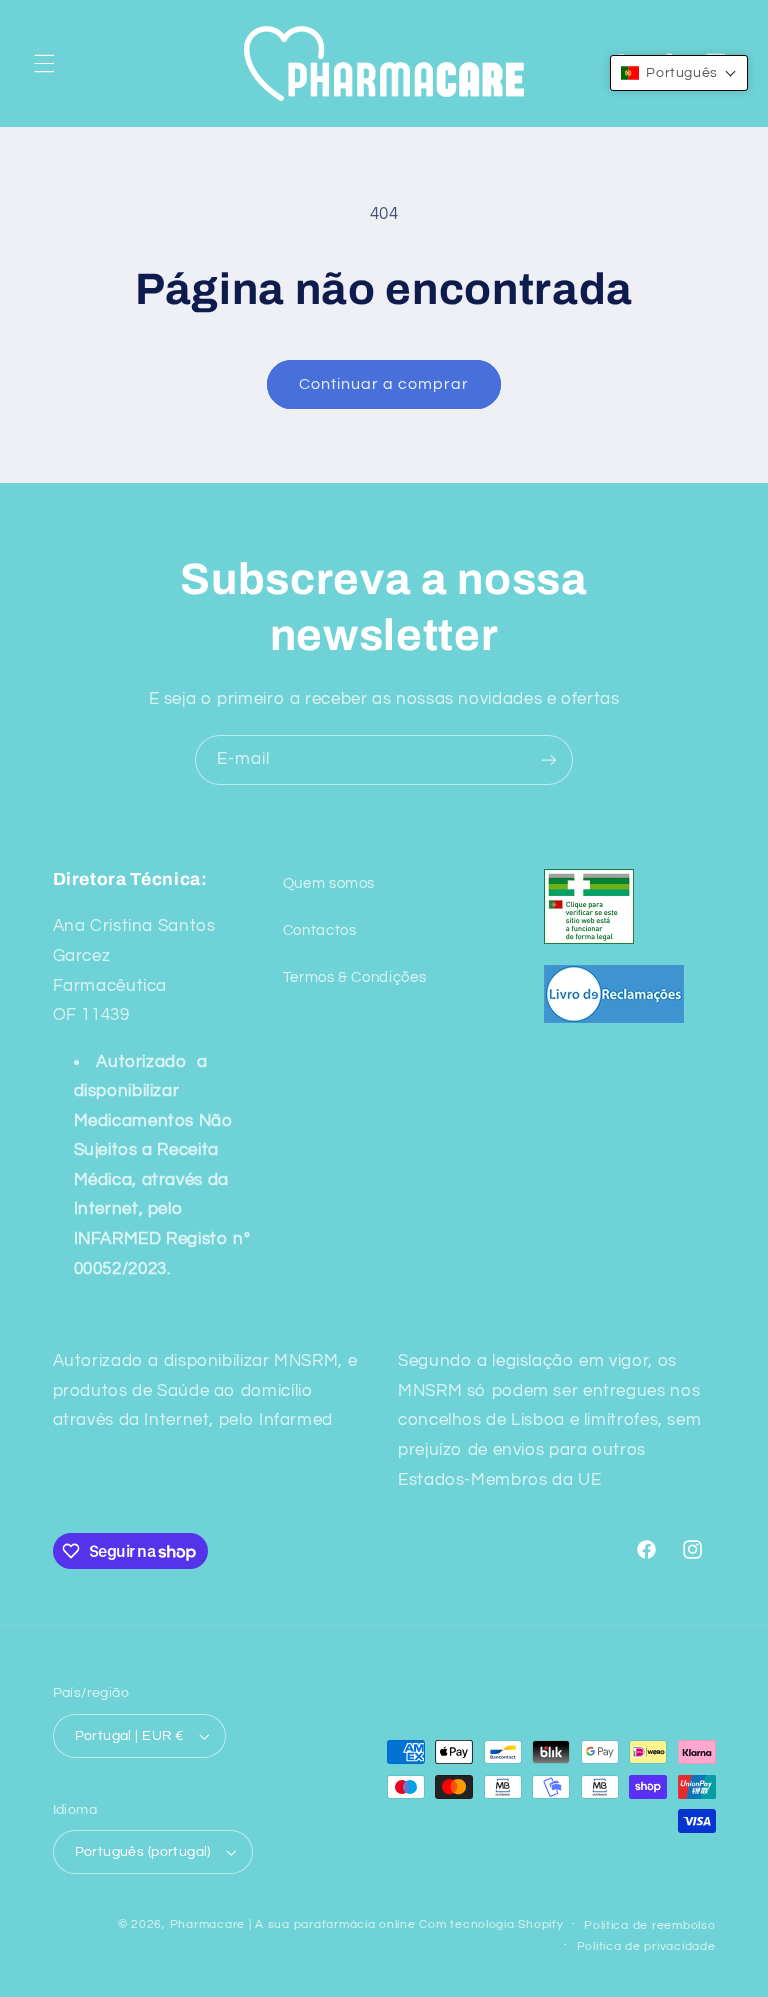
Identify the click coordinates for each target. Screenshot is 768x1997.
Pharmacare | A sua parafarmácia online (293, 1924)
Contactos (320, 930)
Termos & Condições (354, 977)
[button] (44, 63)
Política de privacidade (646, 1946)
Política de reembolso (649, 1925)
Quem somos (329, 883)
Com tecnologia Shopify (491, 1924)
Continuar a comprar (384, 384)
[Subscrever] (549, 759)
